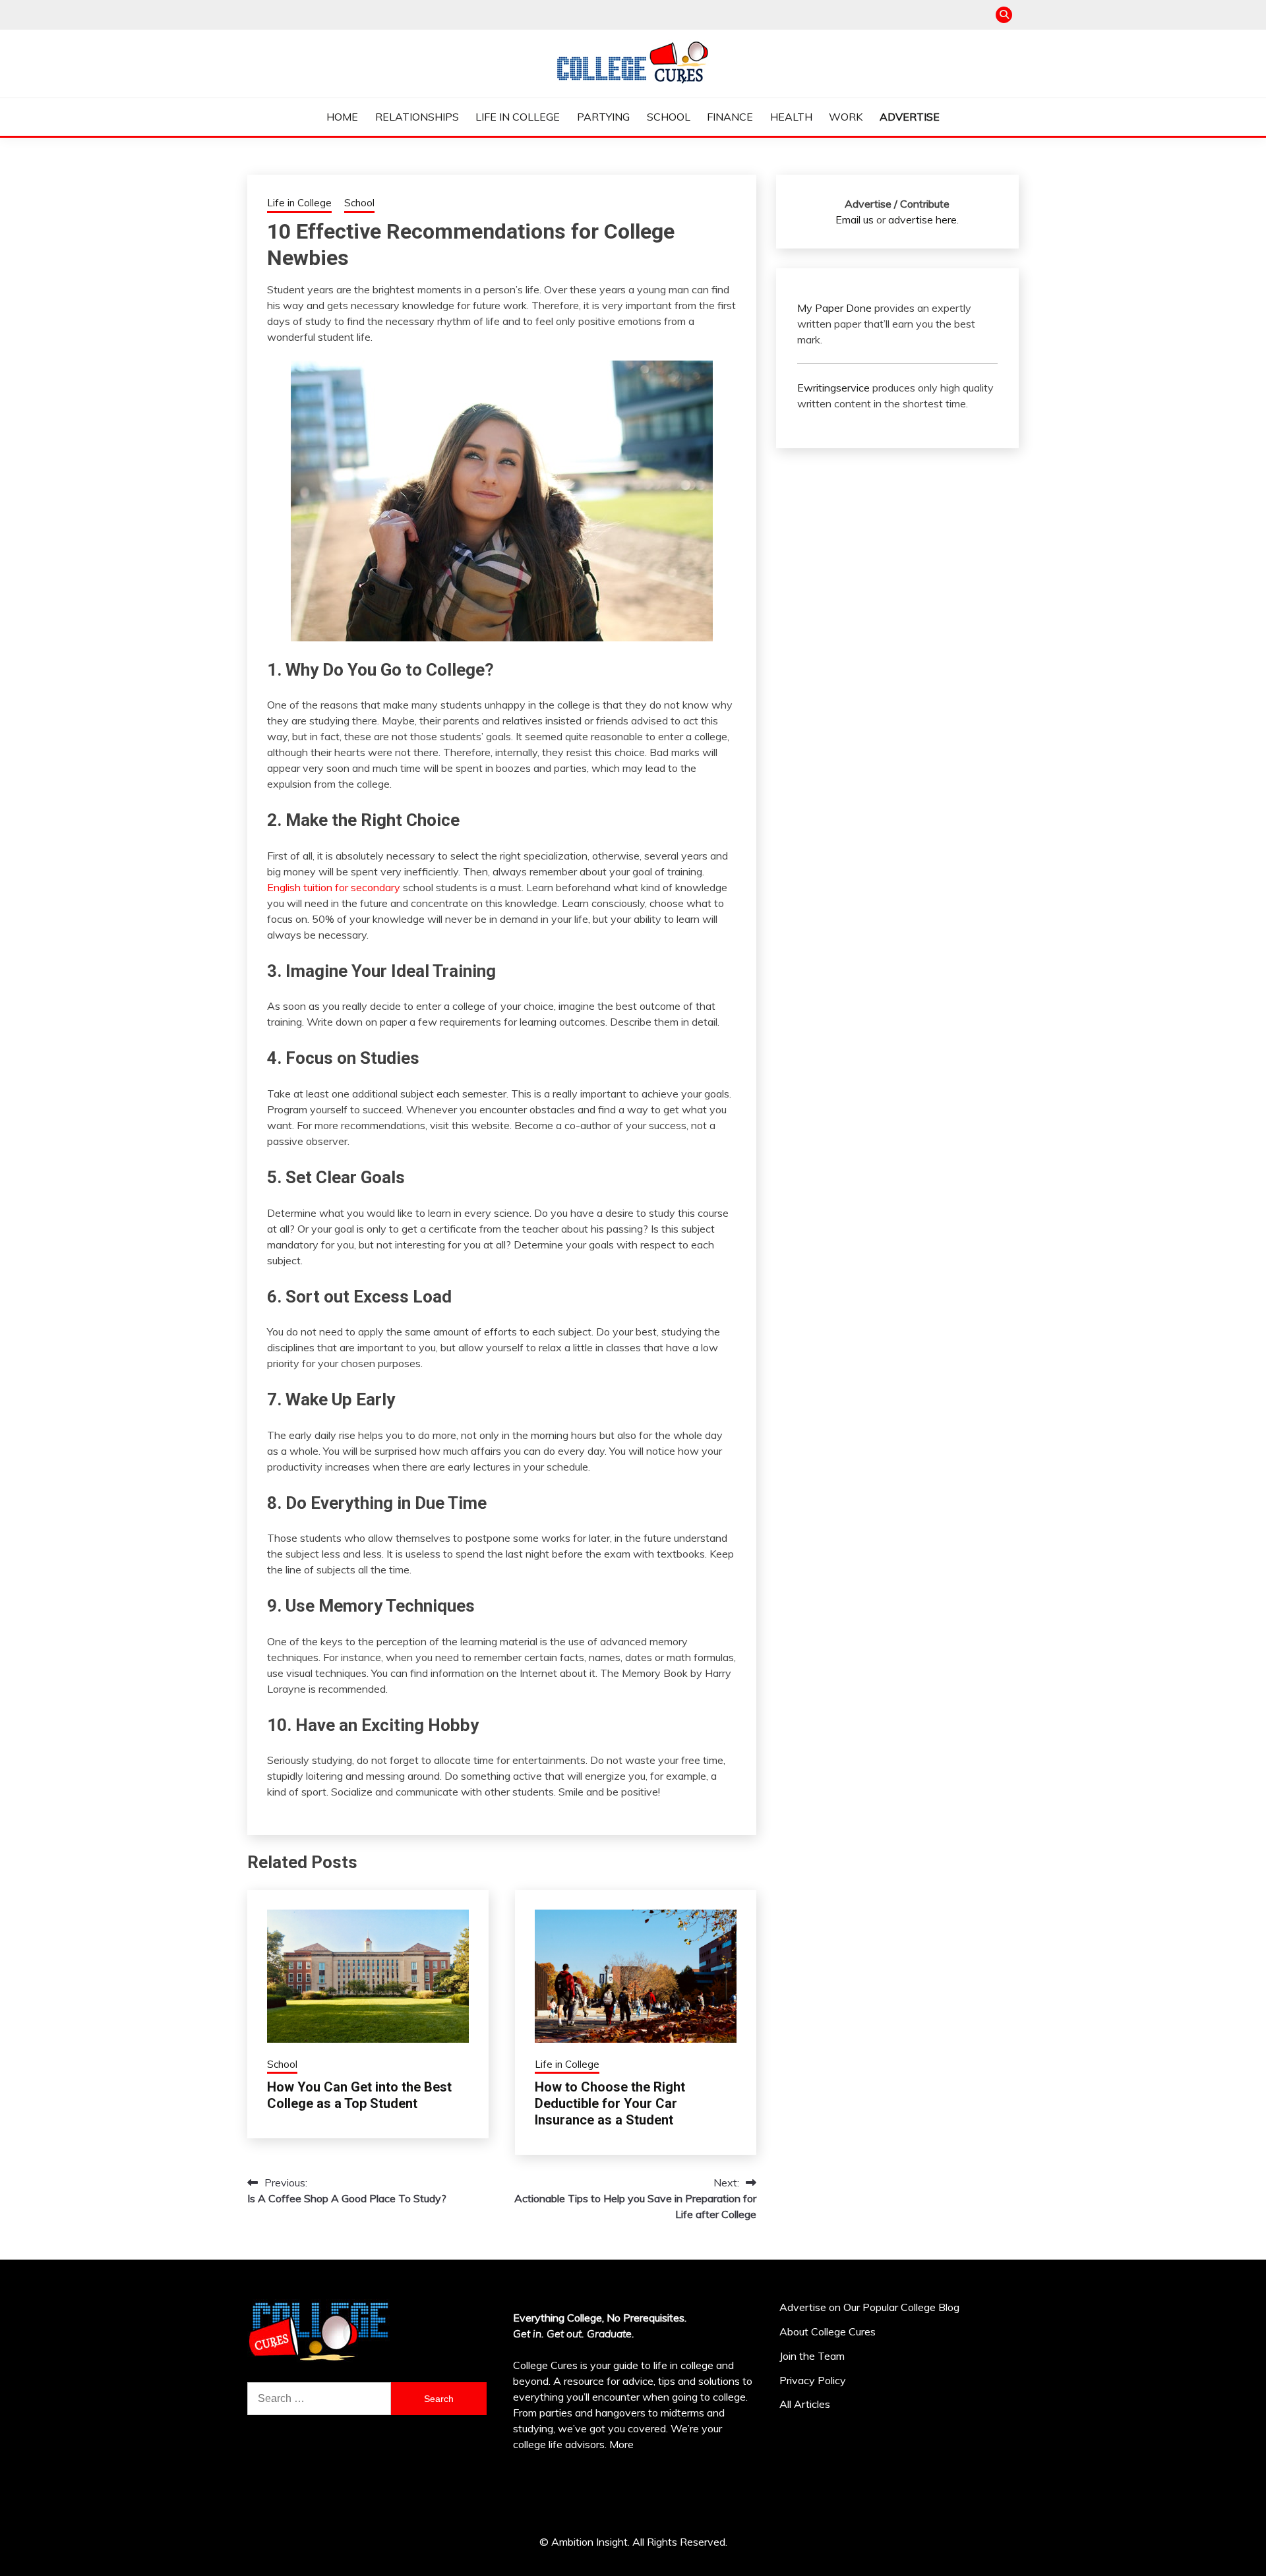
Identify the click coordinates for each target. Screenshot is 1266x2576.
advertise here (922, 220)
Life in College (518, 117)
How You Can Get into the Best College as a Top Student (359, 2095)
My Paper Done (834, 308)
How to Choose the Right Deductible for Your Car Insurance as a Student (610, 2103)
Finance (730, 117)
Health (791, 117)
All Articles (805, 2404)
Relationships (417, 117)
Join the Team (812, 2356)
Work (846, 117)
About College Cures (828, 2331)
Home (342, 117)
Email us (855, 220)
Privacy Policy (813, 2380)
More (621, 2444)
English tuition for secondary (334, 887)
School (669, 117)
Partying (603, 117)
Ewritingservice (833, 388)
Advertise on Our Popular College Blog (869, 2307)
